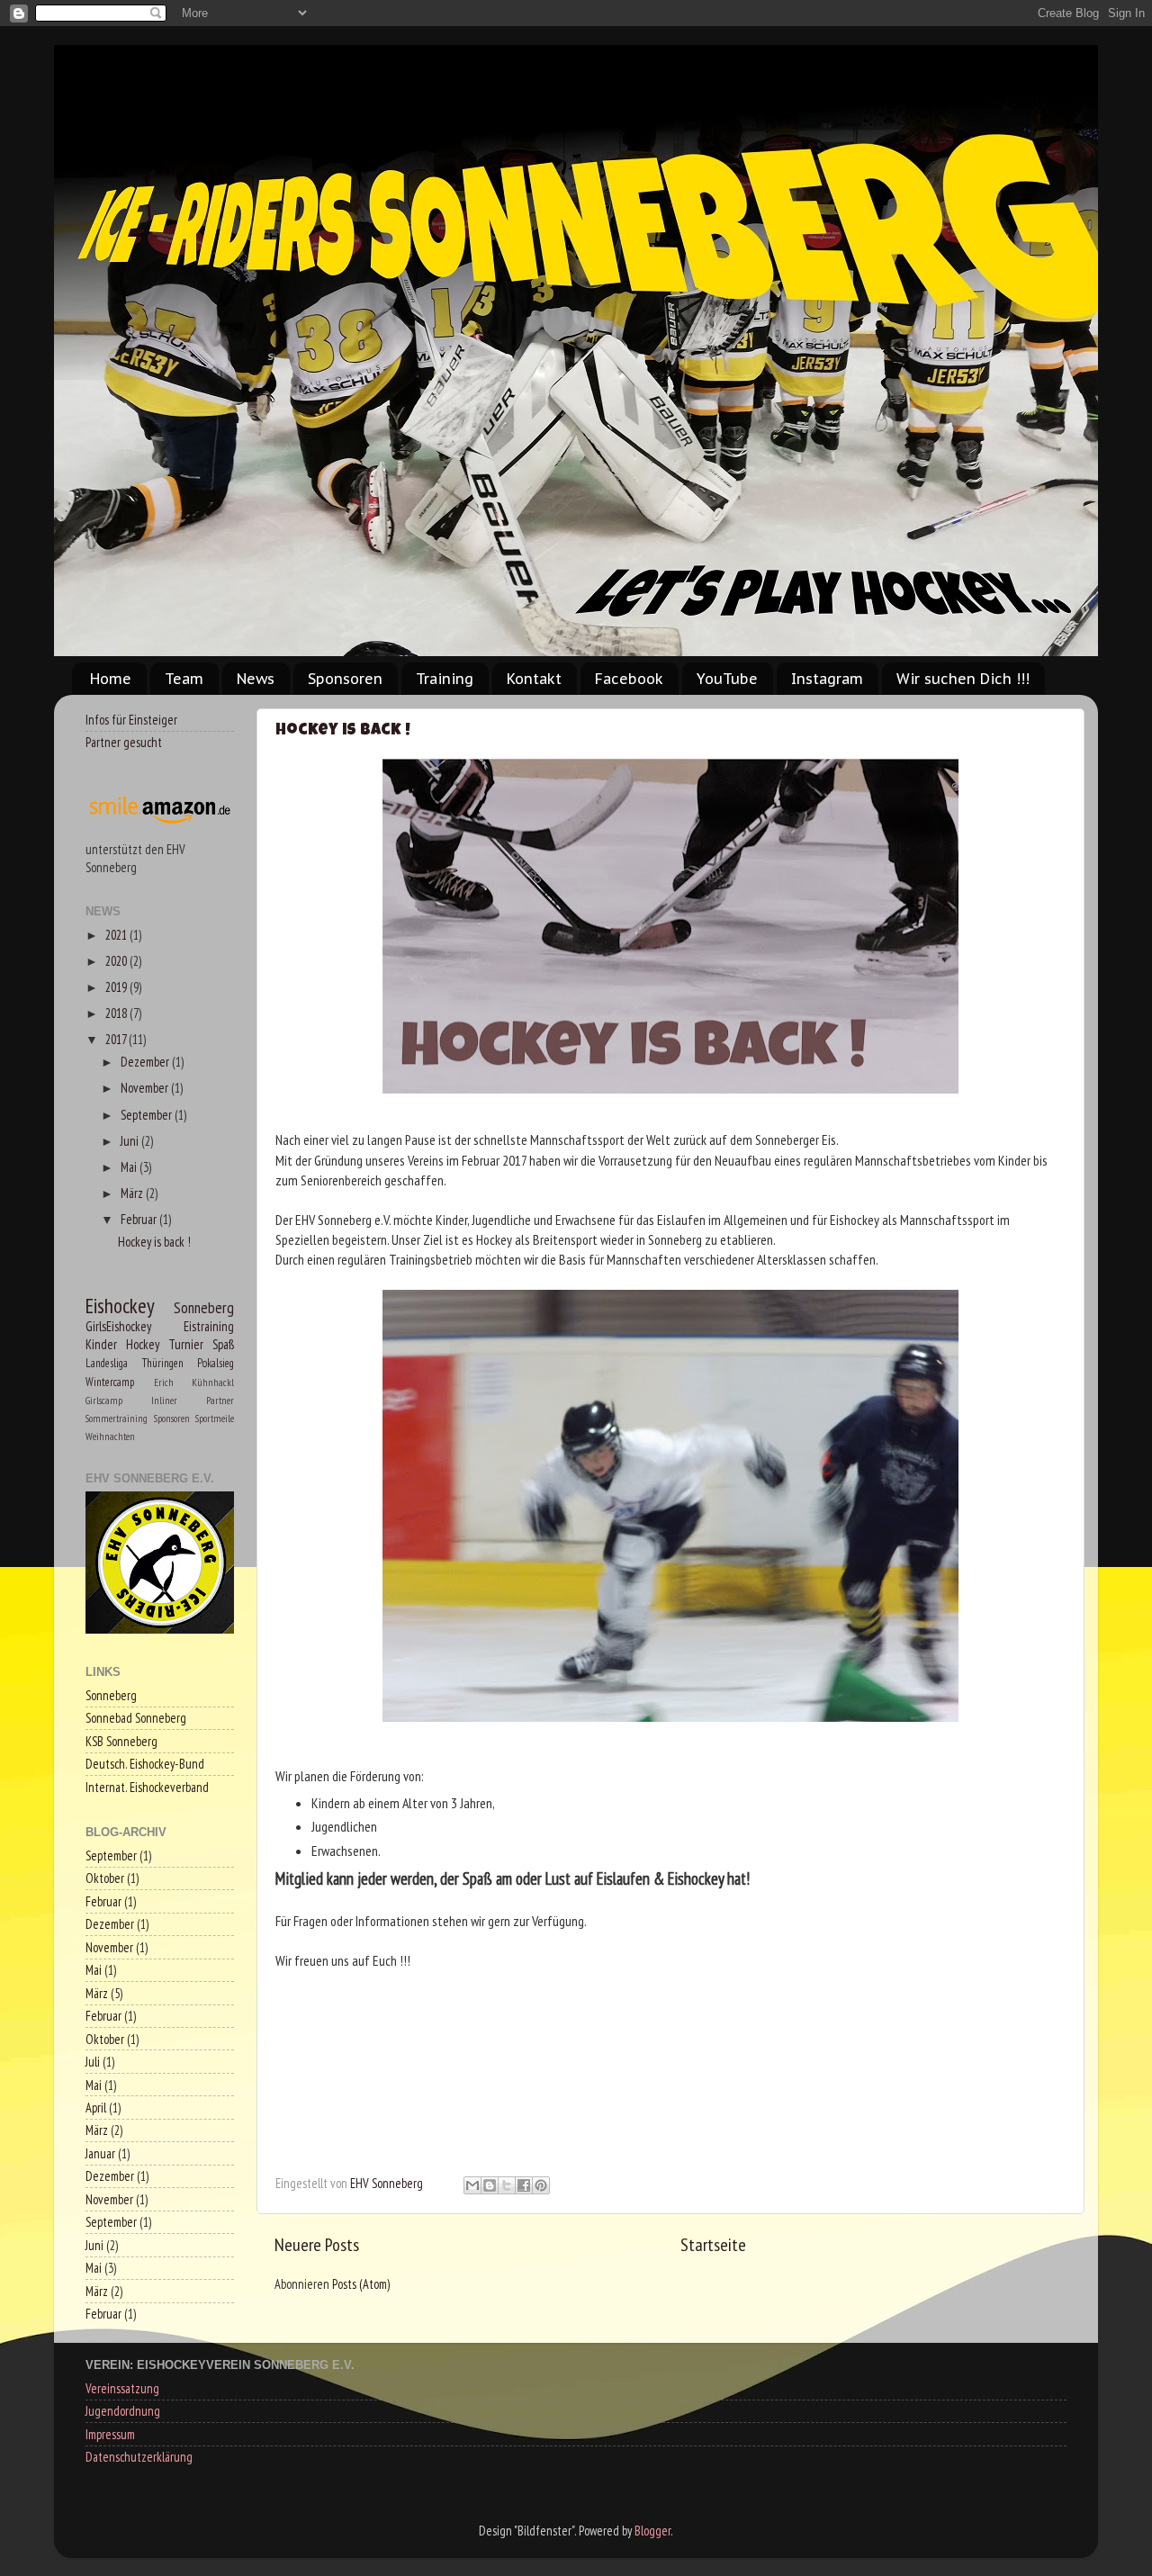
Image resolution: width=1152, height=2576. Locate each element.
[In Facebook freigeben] (524, 2185)
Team (184, 679)
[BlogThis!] (490, 2185)
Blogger (652, 2531)
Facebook (629, 679)
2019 (117, 987)
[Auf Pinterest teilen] (541, 2185)
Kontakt (534, 679)
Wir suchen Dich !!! (963, 679)
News (256, 679)
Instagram (827, 679)
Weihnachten (110, 1436)
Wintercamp (110, 1382)
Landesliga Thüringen (135, 1363)
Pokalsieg (216, 1363)
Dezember (146, 1062)
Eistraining (209, 1326)
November (146, 1088)
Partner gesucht (124, 742)
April (96, 2108)
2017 (117, 1039)
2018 (117, 1013)
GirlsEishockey (118, 1326)
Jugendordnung (123, 2411)
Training (445, 679)
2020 (117, 961)
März (133, 1193)
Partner (220, 1400)
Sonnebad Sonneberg (136, 1718)
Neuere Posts (317, 2244)
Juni (131, 1141)
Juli (93, 2062)
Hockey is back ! (343, 731)
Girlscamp (104, 1400)
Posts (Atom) (361, 2284)
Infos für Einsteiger (131, 720)
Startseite (713, 2244)
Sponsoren (345, 679)
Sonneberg (204, 1307)
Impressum (110, 2434)
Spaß (223, 1344)
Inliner (164, 1400)
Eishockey (120, 1306)
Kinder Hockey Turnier (144, 1344)
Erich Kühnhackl (194, 1382)
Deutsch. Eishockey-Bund (145, 1764)
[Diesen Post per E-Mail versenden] (472, 2185)
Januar (100, 2153)
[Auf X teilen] (507, 2185)
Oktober (105, 1878)
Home (111, 679)
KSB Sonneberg (121, 1741)
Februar (140, 1219)
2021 (117, 935)
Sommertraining (117, 1418)
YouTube (727, 679)
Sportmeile (215, 1418)
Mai (130, 1167)
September (148, 1115)
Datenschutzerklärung (139, 2457)
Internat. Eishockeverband (147, 1787)
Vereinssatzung (122, 2388)
